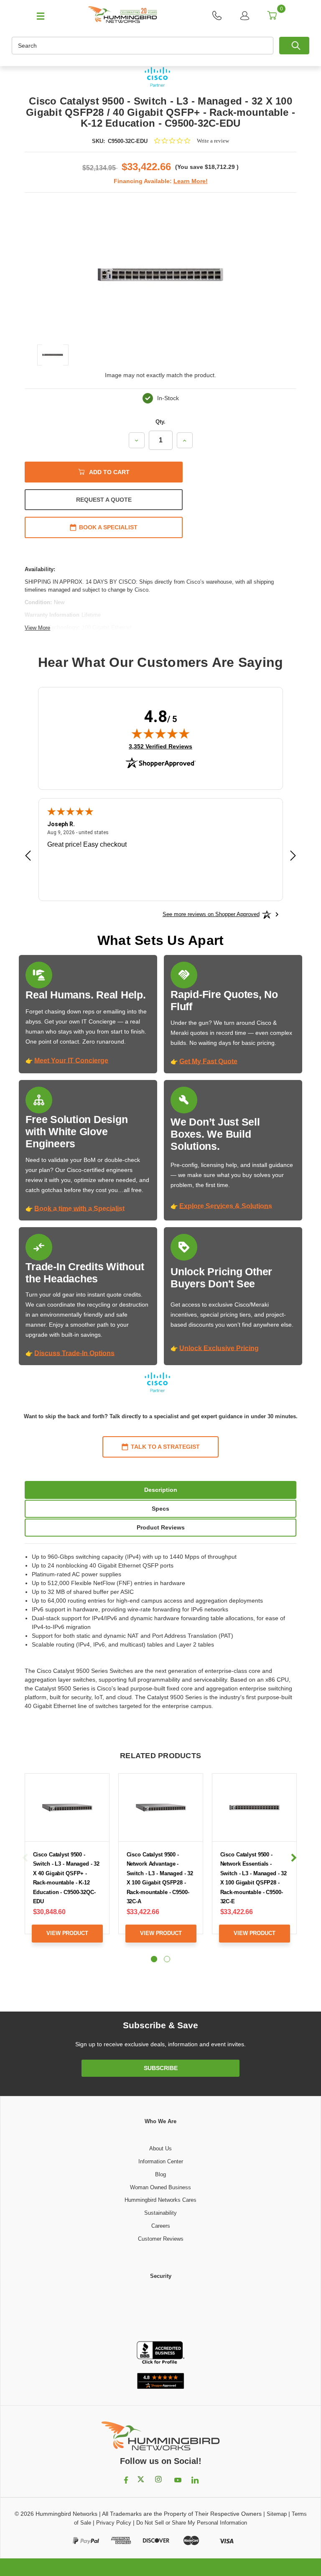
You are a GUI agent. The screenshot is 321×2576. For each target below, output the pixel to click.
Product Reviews (161, 1527)
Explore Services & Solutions (226, 1206)
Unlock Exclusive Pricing (219, 1348)
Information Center (161, 2161)
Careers (161, 2226)
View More (37, 628)
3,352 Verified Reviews (160, 746)
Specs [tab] (160, 1509)
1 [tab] (154, 1959)
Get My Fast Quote (208, 1061)
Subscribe (161, 2068)
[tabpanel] (67, 1864)
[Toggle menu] (37, 15)
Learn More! (191, 181)
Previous (25, 1858)
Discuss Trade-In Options (74, 1353)
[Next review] (293, 857)
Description (161, 1490)
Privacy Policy (114, 2523)
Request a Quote (104, 500)
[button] (160, 2311)
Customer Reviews (161, 2239)
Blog (160, 2174)
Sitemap (277, 2514)
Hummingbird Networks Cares (160, 2200)
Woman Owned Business (160, 2187)
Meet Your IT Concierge (71, 1061)
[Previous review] (28, 857)
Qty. (160, 422)
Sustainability (160, 2213)
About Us (160, 2148)
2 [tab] (167, 1959)
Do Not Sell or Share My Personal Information (192, 2523)
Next (293, 1858)
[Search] (294, 46)
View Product (67, 1933)
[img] (160, 733)
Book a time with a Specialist (79, 1209)
